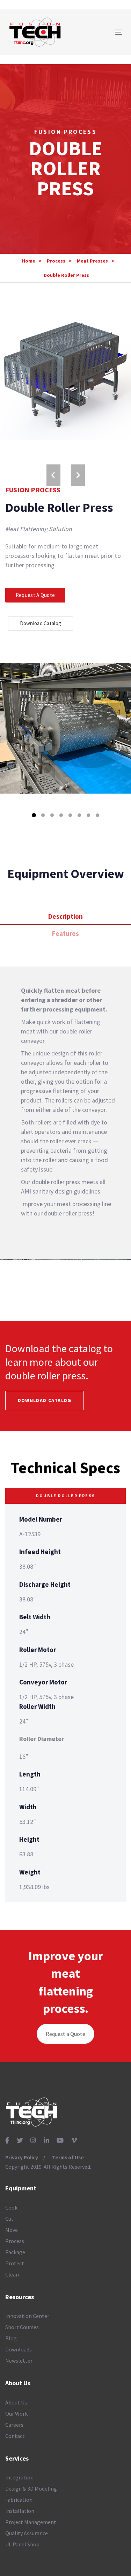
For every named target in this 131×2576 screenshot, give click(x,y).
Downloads (19, 2349)
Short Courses (22, 2327)
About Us (16, 2402)
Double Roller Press (66, 275)
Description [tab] (65, 916)
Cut (9, 2219)
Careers (14, 2425)
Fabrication (19, 2500)
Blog (11, 2338)
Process (56, 261)
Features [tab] (65, 933)
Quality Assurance (27, 2533)
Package (15, 2252)
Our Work (16, 2414)
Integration (19, 2477)
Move (12, 2230)
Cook (11, 2207)
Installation (20, 2511)
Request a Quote (65, 2034)
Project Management (31, 2522)
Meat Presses (92, 261)
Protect (15, 2263)
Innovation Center (27, 2316)
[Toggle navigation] (103, 32)
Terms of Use (68, 2157)
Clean (12, 2274)
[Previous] (53, 475)
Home (29, 261)
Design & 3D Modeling (31, 2488)
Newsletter (19, 2361)
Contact (15, 2436)
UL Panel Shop (22, 2544)
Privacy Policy (22, 2157)
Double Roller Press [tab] (65, 1496)
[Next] (78, 475)
